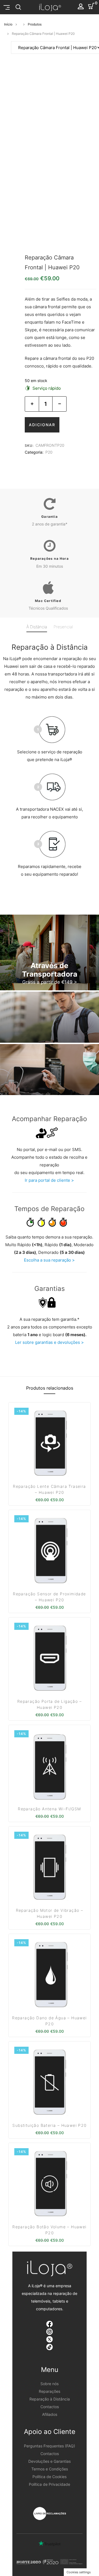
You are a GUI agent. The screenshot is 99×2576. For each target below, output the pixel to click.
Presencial (63, 627)
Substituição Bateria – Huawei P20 (49, 2125)
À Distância (37, 627)
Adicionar (42, 425)
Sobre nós (50, 2384)
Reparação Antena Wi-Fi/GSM (49, 1809)
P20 (49, 452)
